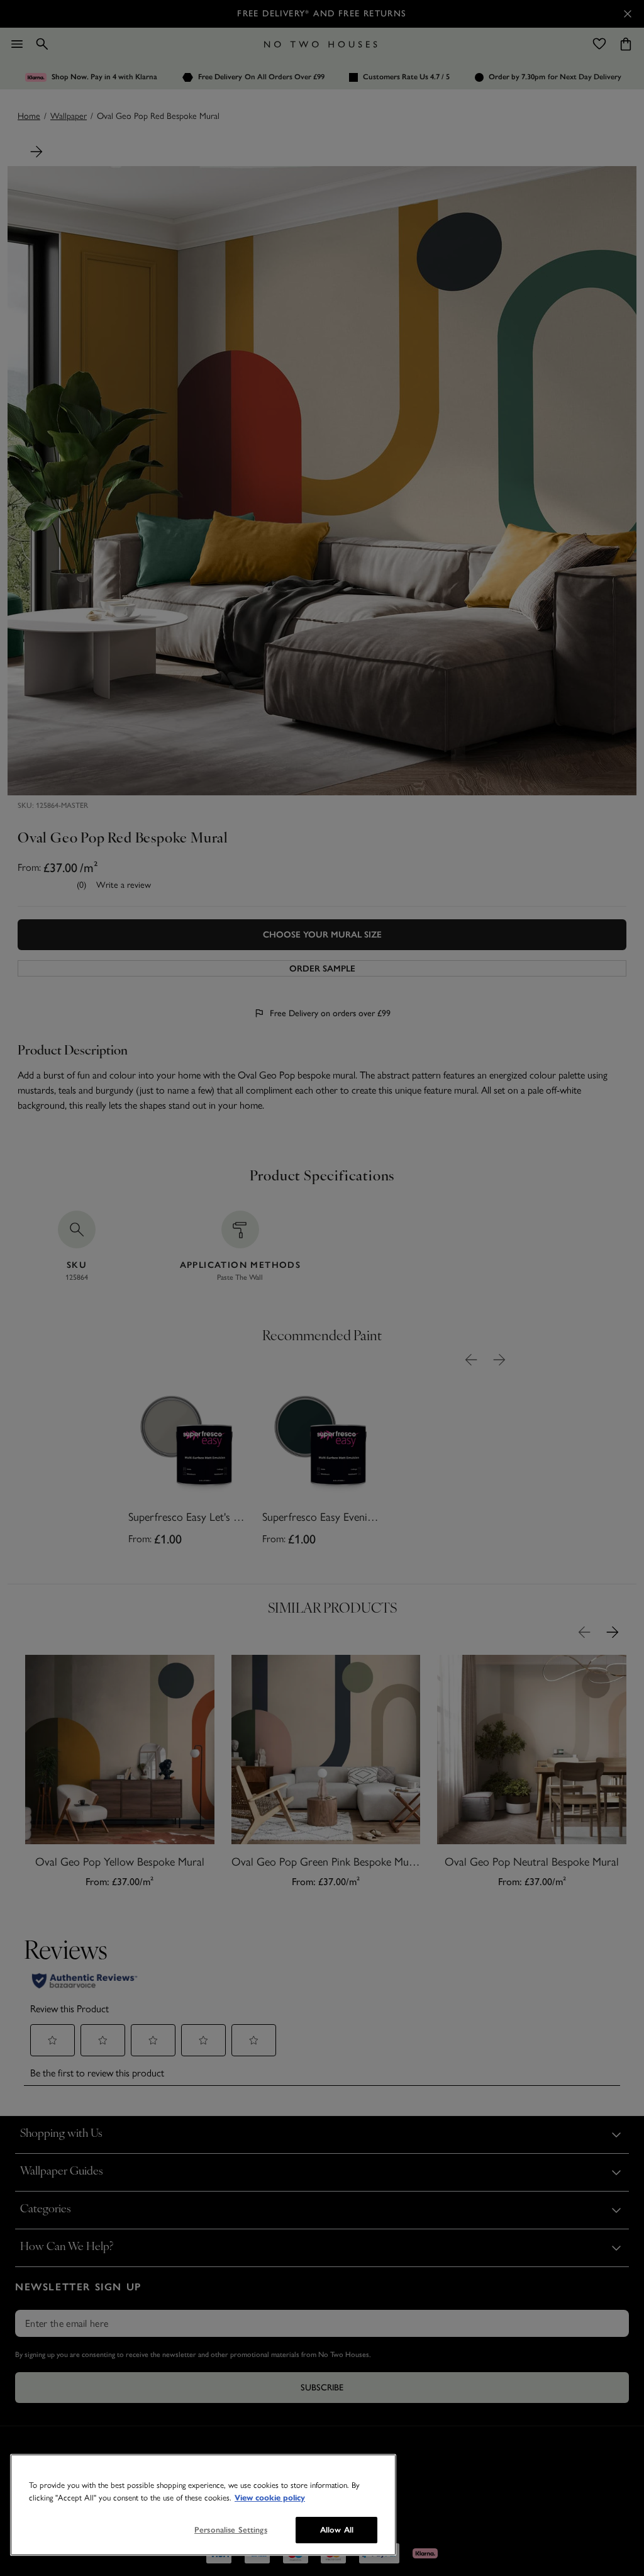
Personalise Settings (231, 2530)
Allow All (337, 2530)
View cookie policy (270, 2498)
